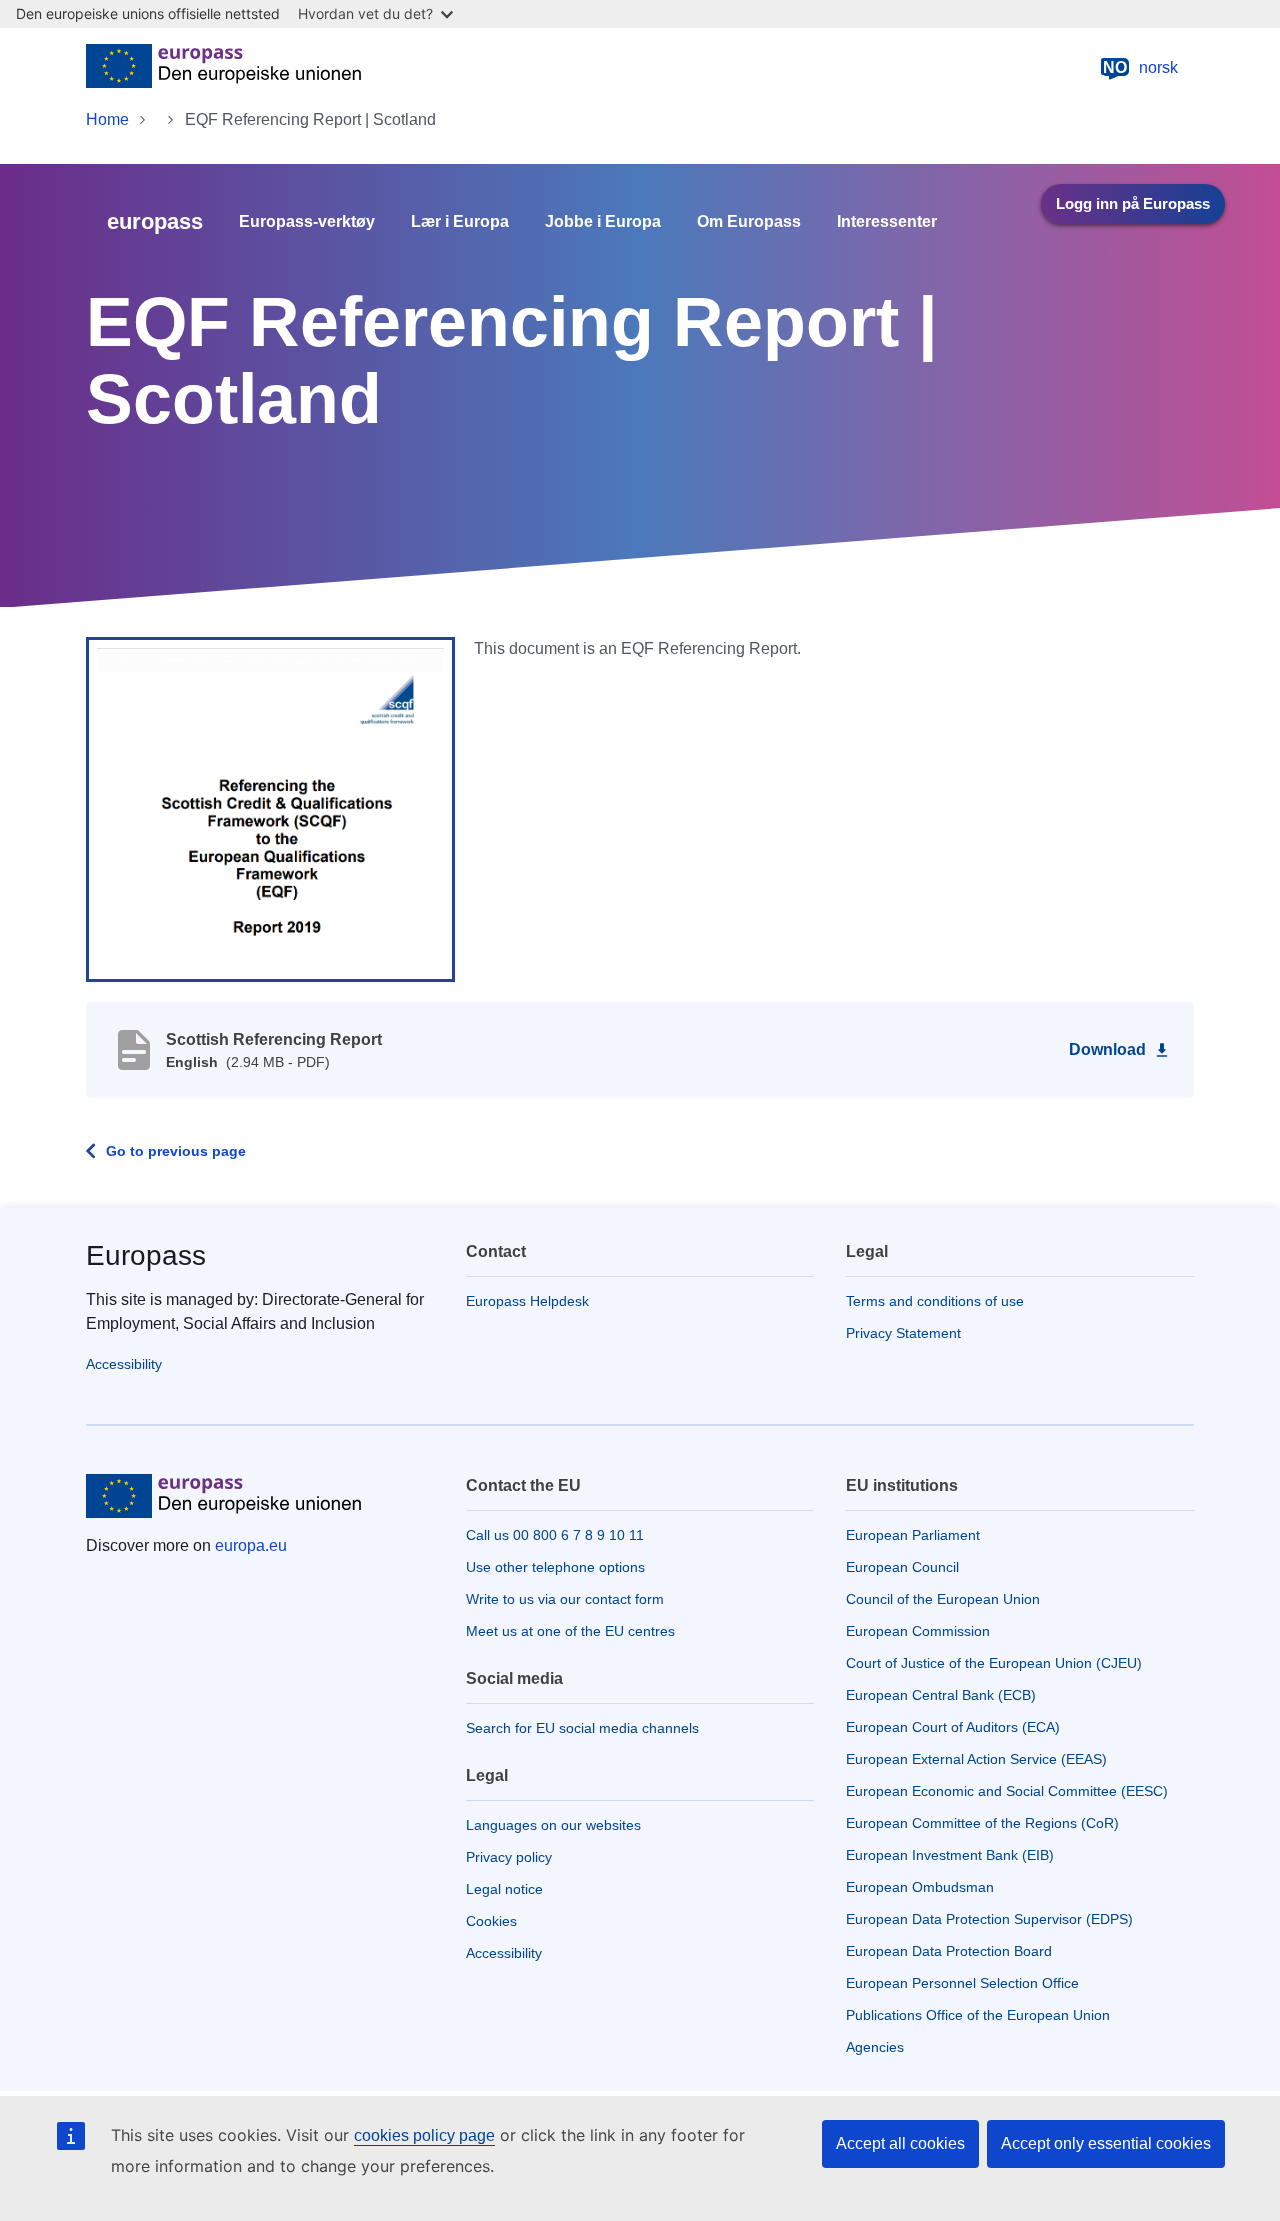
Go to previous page (176, 1151)
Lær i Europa (460, 222)
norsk (1140, 67)
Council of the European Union (943, 1599)
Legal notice (504, 1889)
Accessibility (124, 1364)
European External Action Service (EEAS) (976, 1759)
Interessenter (887, 222)
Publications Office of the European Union (978, 2015)
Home (107, 119)
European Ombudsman (920, 1887)
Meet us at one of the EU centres (570, 1631)
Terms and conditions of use (935, 1301)
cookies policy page (424, 2135)
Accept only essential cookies (1106, 2143)
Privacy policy (509, 1857)
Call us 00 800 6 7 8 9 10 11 (555, 1535)
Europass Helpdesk (527, 1301)
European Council (902, 1567)
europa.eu (251, 1545)
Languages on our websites (553, 1825)
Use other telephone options (555, 1567)
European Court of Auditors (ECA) (953, 1727)
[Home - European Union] (223, 68)
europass (155, 221)
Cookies (491, 1921)
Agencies (875, 2047)
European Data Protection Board (949, 1951)
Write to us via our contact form (565, 1599)
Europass (146, 1255)
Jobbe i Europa (603, 222)
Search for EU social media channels (582, 1728)
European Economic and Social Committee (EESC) (1007, 1791)
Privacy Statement (903, 1333)
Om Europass (749, 222)
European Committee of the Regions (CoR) (982, 1823)
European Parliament (913, 1535)
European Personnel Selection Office (962, 1983)
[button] (270, 808)
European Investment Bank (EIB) (950, 1855)
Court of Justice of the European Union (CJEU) (994, 1663)
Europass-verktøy (307, 222)
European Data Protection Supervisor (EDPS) (989, 1919)
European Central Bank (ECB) (941, 1695)
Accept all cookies (900, 2143)
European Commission (918, 1631)
